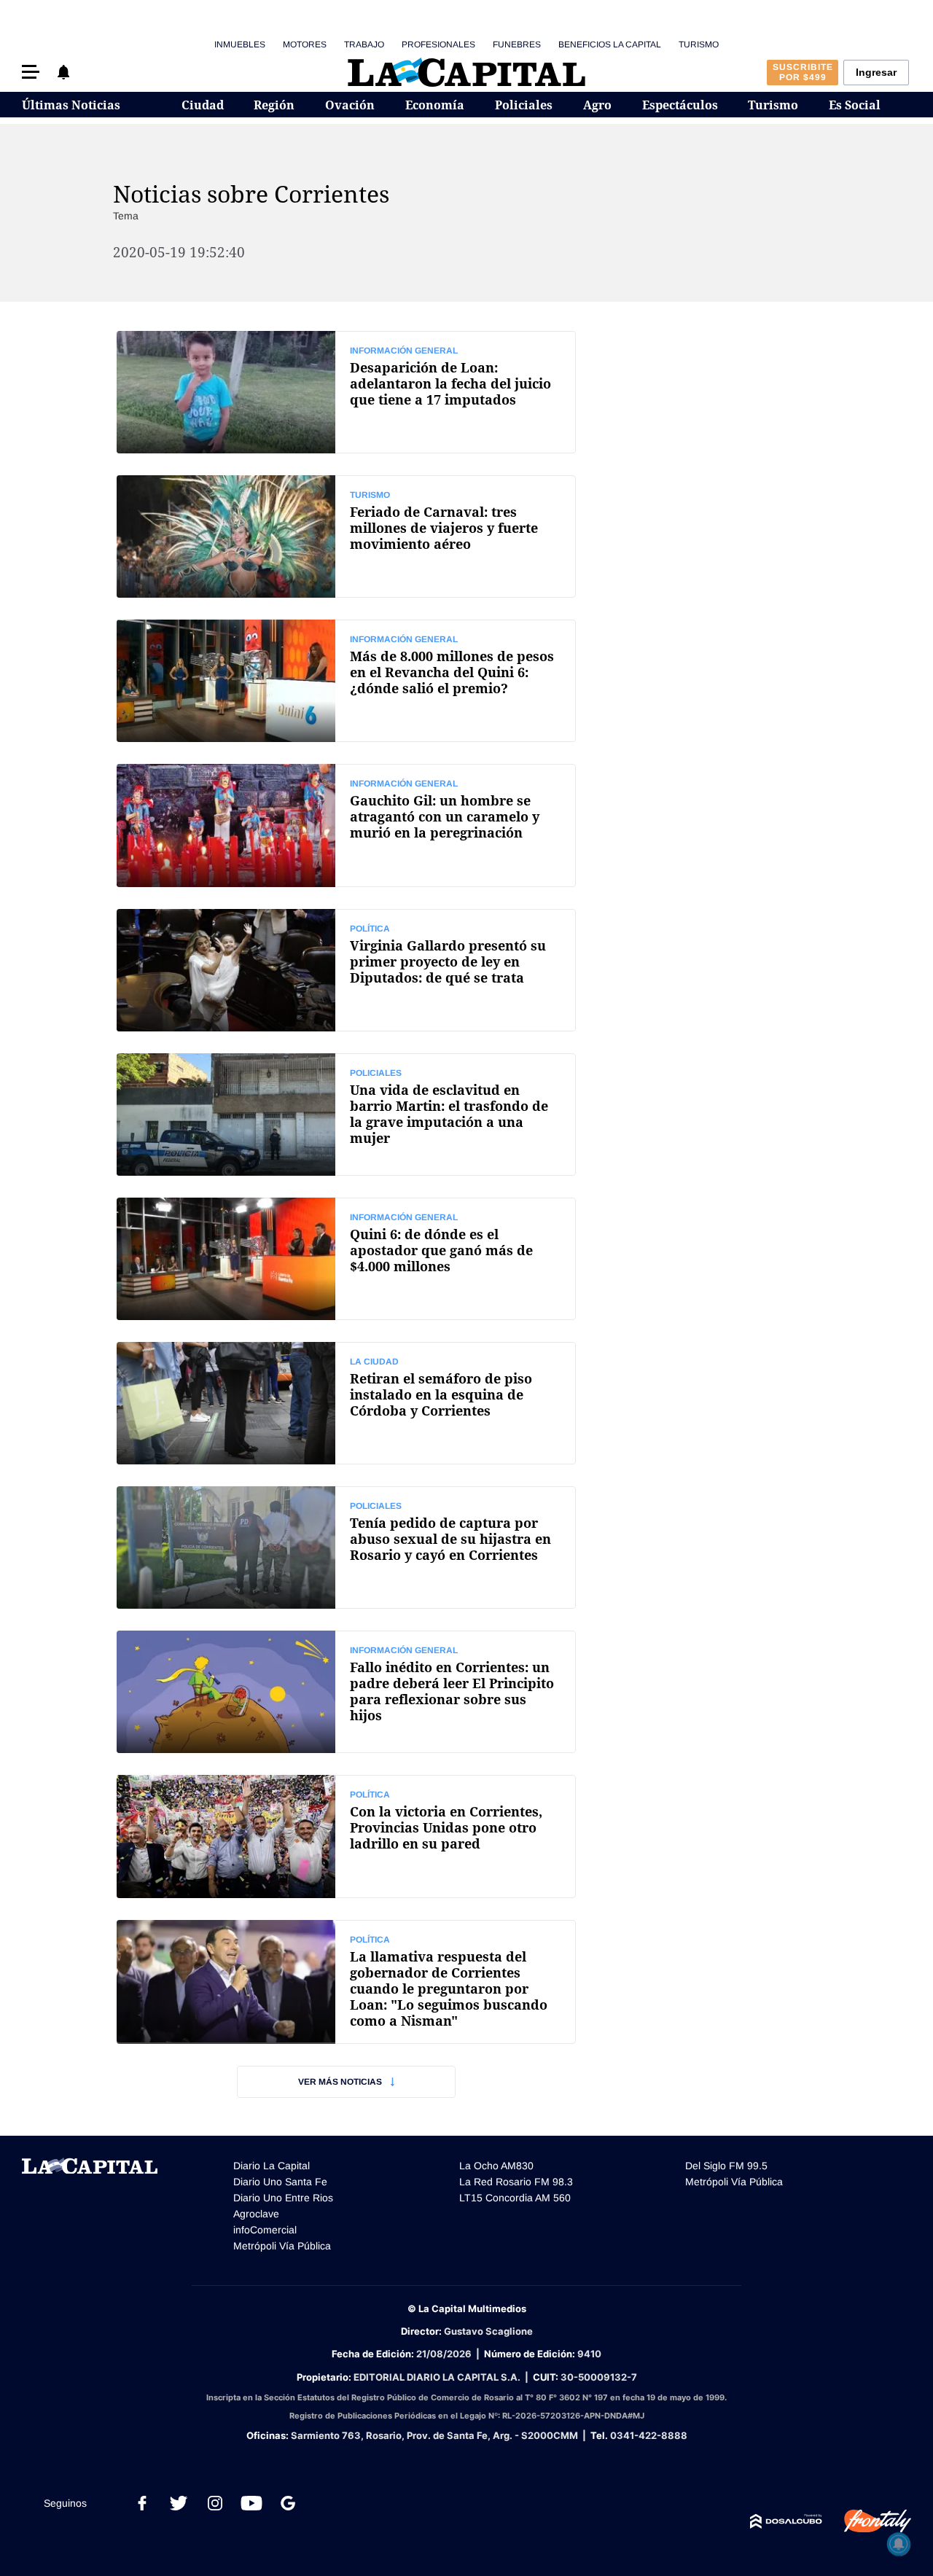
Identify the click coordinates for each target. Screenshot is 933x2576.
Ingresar (876, 72)
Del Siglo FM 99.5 (726, 2166)
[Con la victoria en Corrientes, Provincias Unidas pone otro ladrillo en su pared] (346, 1836)
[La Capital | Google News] (288, 2503)
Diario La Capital (272, 2166)
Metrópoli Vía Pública (282, 2246)
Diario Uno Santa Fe (280, 2182)
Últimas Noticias (71, 105)
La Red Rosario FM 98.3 (516, 2182)
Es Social (855, 105)
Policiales (524, 105)
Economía (435, 105)
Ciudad (203, 105)
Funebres (517, 44)
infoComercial (265, 2230)
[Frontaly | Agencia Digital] (867, 2521)
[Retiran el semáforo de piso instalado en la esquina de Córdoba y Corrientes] (346, 1403)
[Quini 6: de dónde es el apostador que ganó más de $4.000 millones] (346, 1259)
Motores (305, 44)
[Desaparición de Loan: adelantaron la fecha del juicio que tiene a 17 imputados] (346, 392)
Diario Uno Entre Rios (283, 2198)
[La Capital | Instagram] (215, 2503)
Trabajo (364, 44)
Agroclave (256, 2214)
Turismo (699, 44)
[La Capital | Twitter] (179, 2503)
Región (274, 105)
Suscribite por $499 (803, 72)
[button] (31, 72)
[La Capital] (466, 72)
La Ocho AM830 (496, 2166)
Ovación (350, 105)
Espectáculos (680, 105)
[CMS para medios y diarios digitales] (786, 2521)
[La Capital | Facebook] (142, 2503)
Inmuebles (240, 44)
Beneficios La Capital (610, 44)
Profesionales (438, 44)
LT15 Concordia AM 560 (515, 2198)
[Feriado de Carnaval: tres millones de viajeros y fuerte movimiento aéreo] (346, 536)
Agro (597, 105)
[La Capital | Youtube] (251, 2503)
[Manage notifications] (899, 2544)
